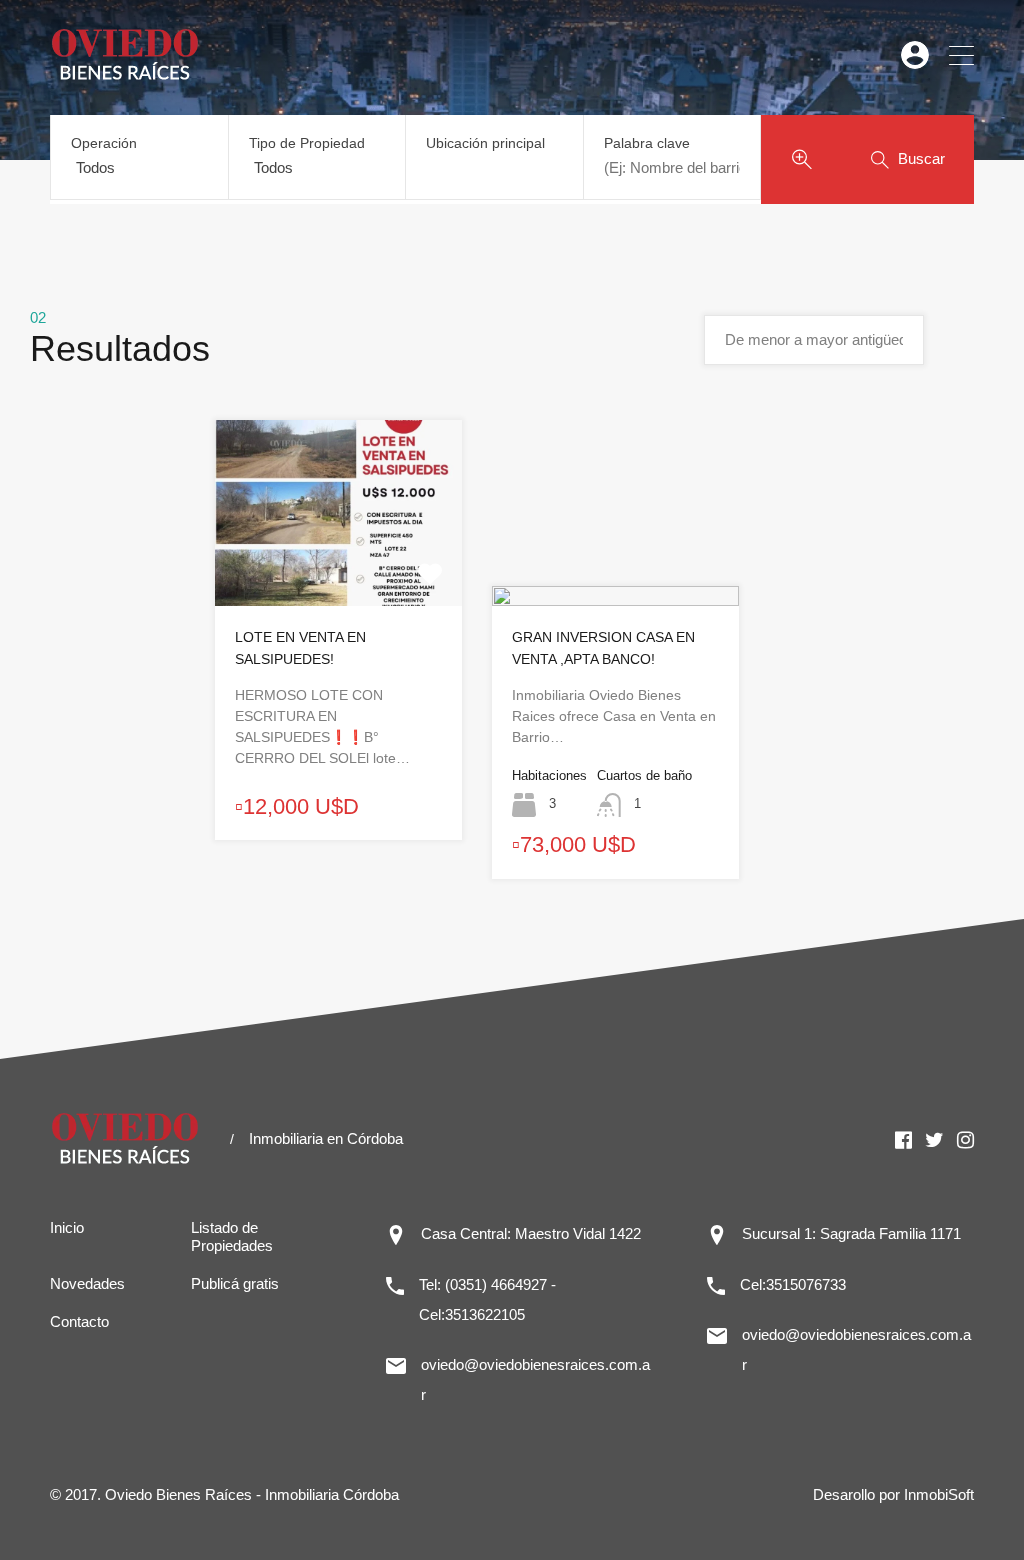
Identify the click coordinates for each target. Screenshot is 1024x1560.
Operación (104, 143)
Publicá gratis (235, 1283)
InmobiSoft (939, 1494)
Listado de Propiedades (232, 1236)
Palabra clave (647, 143)
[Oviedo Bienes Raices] (125, 75)
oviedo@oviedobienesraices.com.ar (535, 1379)
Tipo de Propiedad (307, 143)
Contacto (79, 1321)
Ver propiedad (338, 568)
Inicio (67, 1227)
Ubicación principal (485, 143)
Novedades (87, 1283)
